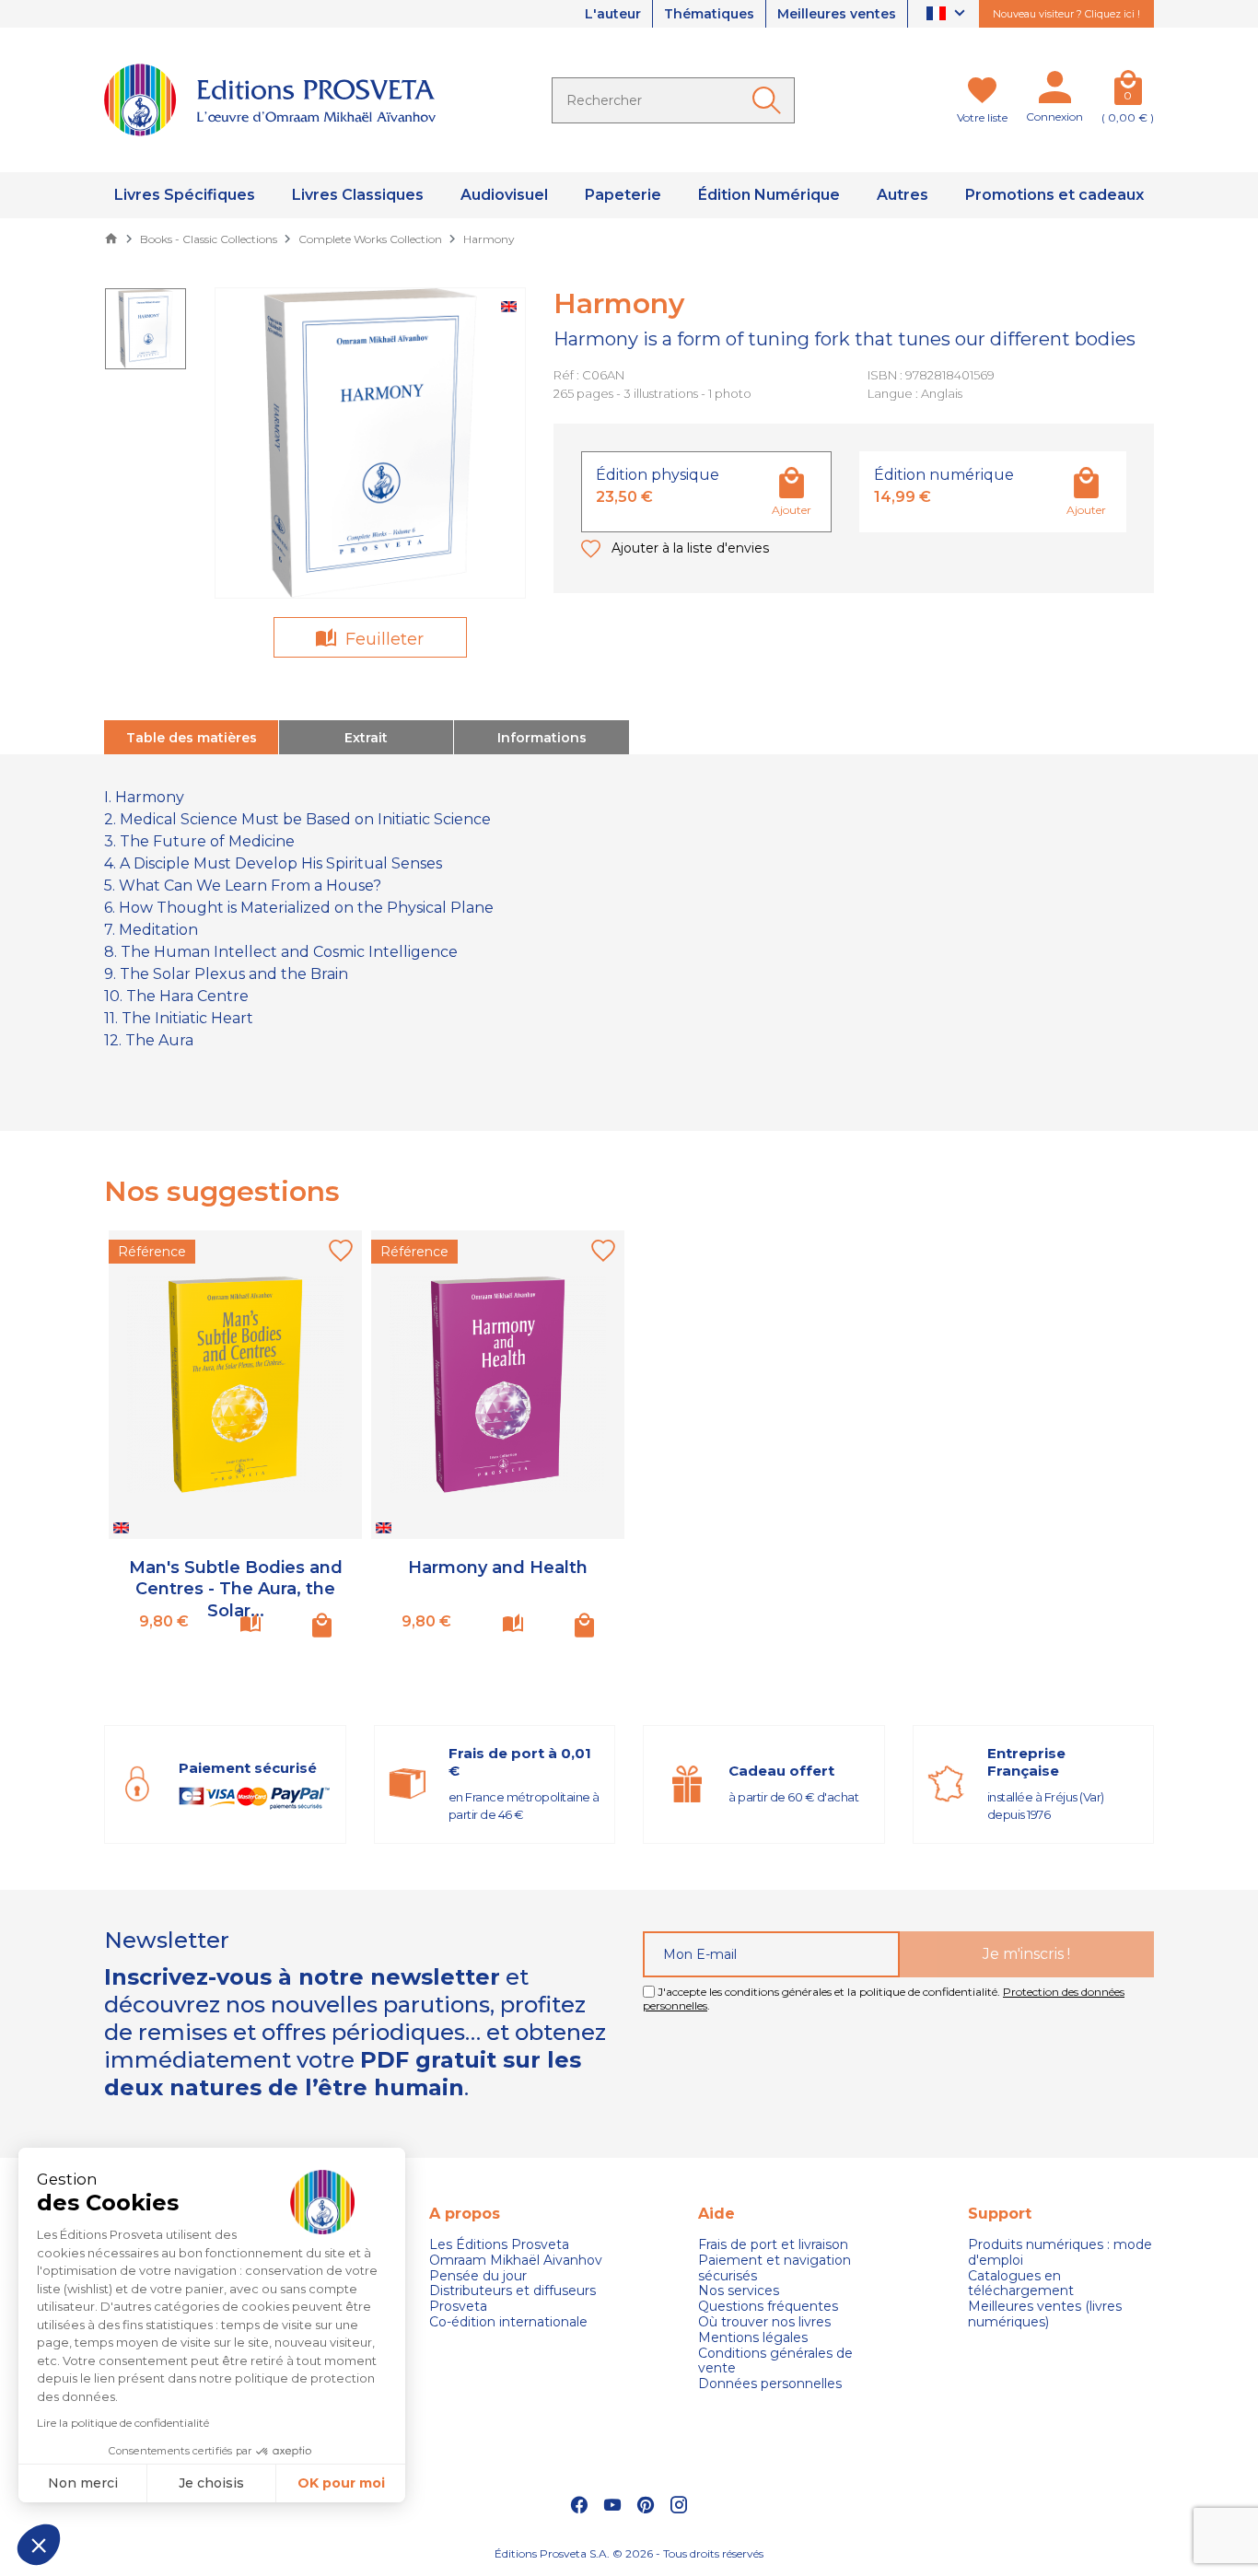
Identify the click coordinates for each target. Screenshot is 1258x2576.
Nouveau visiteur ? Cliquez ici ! (1066, 14)
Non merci (83, 2483)
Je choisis (211, 2483)
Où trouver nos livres (764, 2322)
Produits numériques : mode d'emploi (1060, 2253)
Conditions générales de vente (775, 2361)
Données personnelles (770, 2384)
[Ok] (770, 100)
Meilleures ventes (837, 14)
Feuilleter (382, 639)
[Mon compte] (1054, 91)
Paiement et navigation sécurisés (775, 2268)
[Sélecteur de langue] (948, 14)
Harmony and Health (498, 1568)
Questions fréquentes (768, 2307)
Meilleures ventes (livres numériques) (1045, 2314)
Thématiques (709, 14)
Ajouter (792, 510)
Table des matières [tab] (192, 738)
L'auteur (613, 14)
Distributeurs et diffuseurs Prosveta (513, 2299)
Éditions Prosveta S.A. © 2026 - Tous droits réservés (629, 2553)
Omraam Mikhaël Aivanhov (516, 2261)
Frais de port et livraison (773, 2245)
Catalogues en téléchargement (1021, 2284)
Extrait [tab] (366, 738)
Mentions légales (753, 2338)
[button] (39, 2545)
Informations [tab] (542, 738)
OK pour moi (341, 2483)
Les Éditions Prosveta (499, 2245)
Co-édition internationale (508, 2322)
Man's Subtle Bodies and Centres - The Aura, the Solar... (236, 1589)
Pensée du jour (478, 2276)
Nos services (739, 2291)
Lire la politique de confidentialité (123, 2423)
